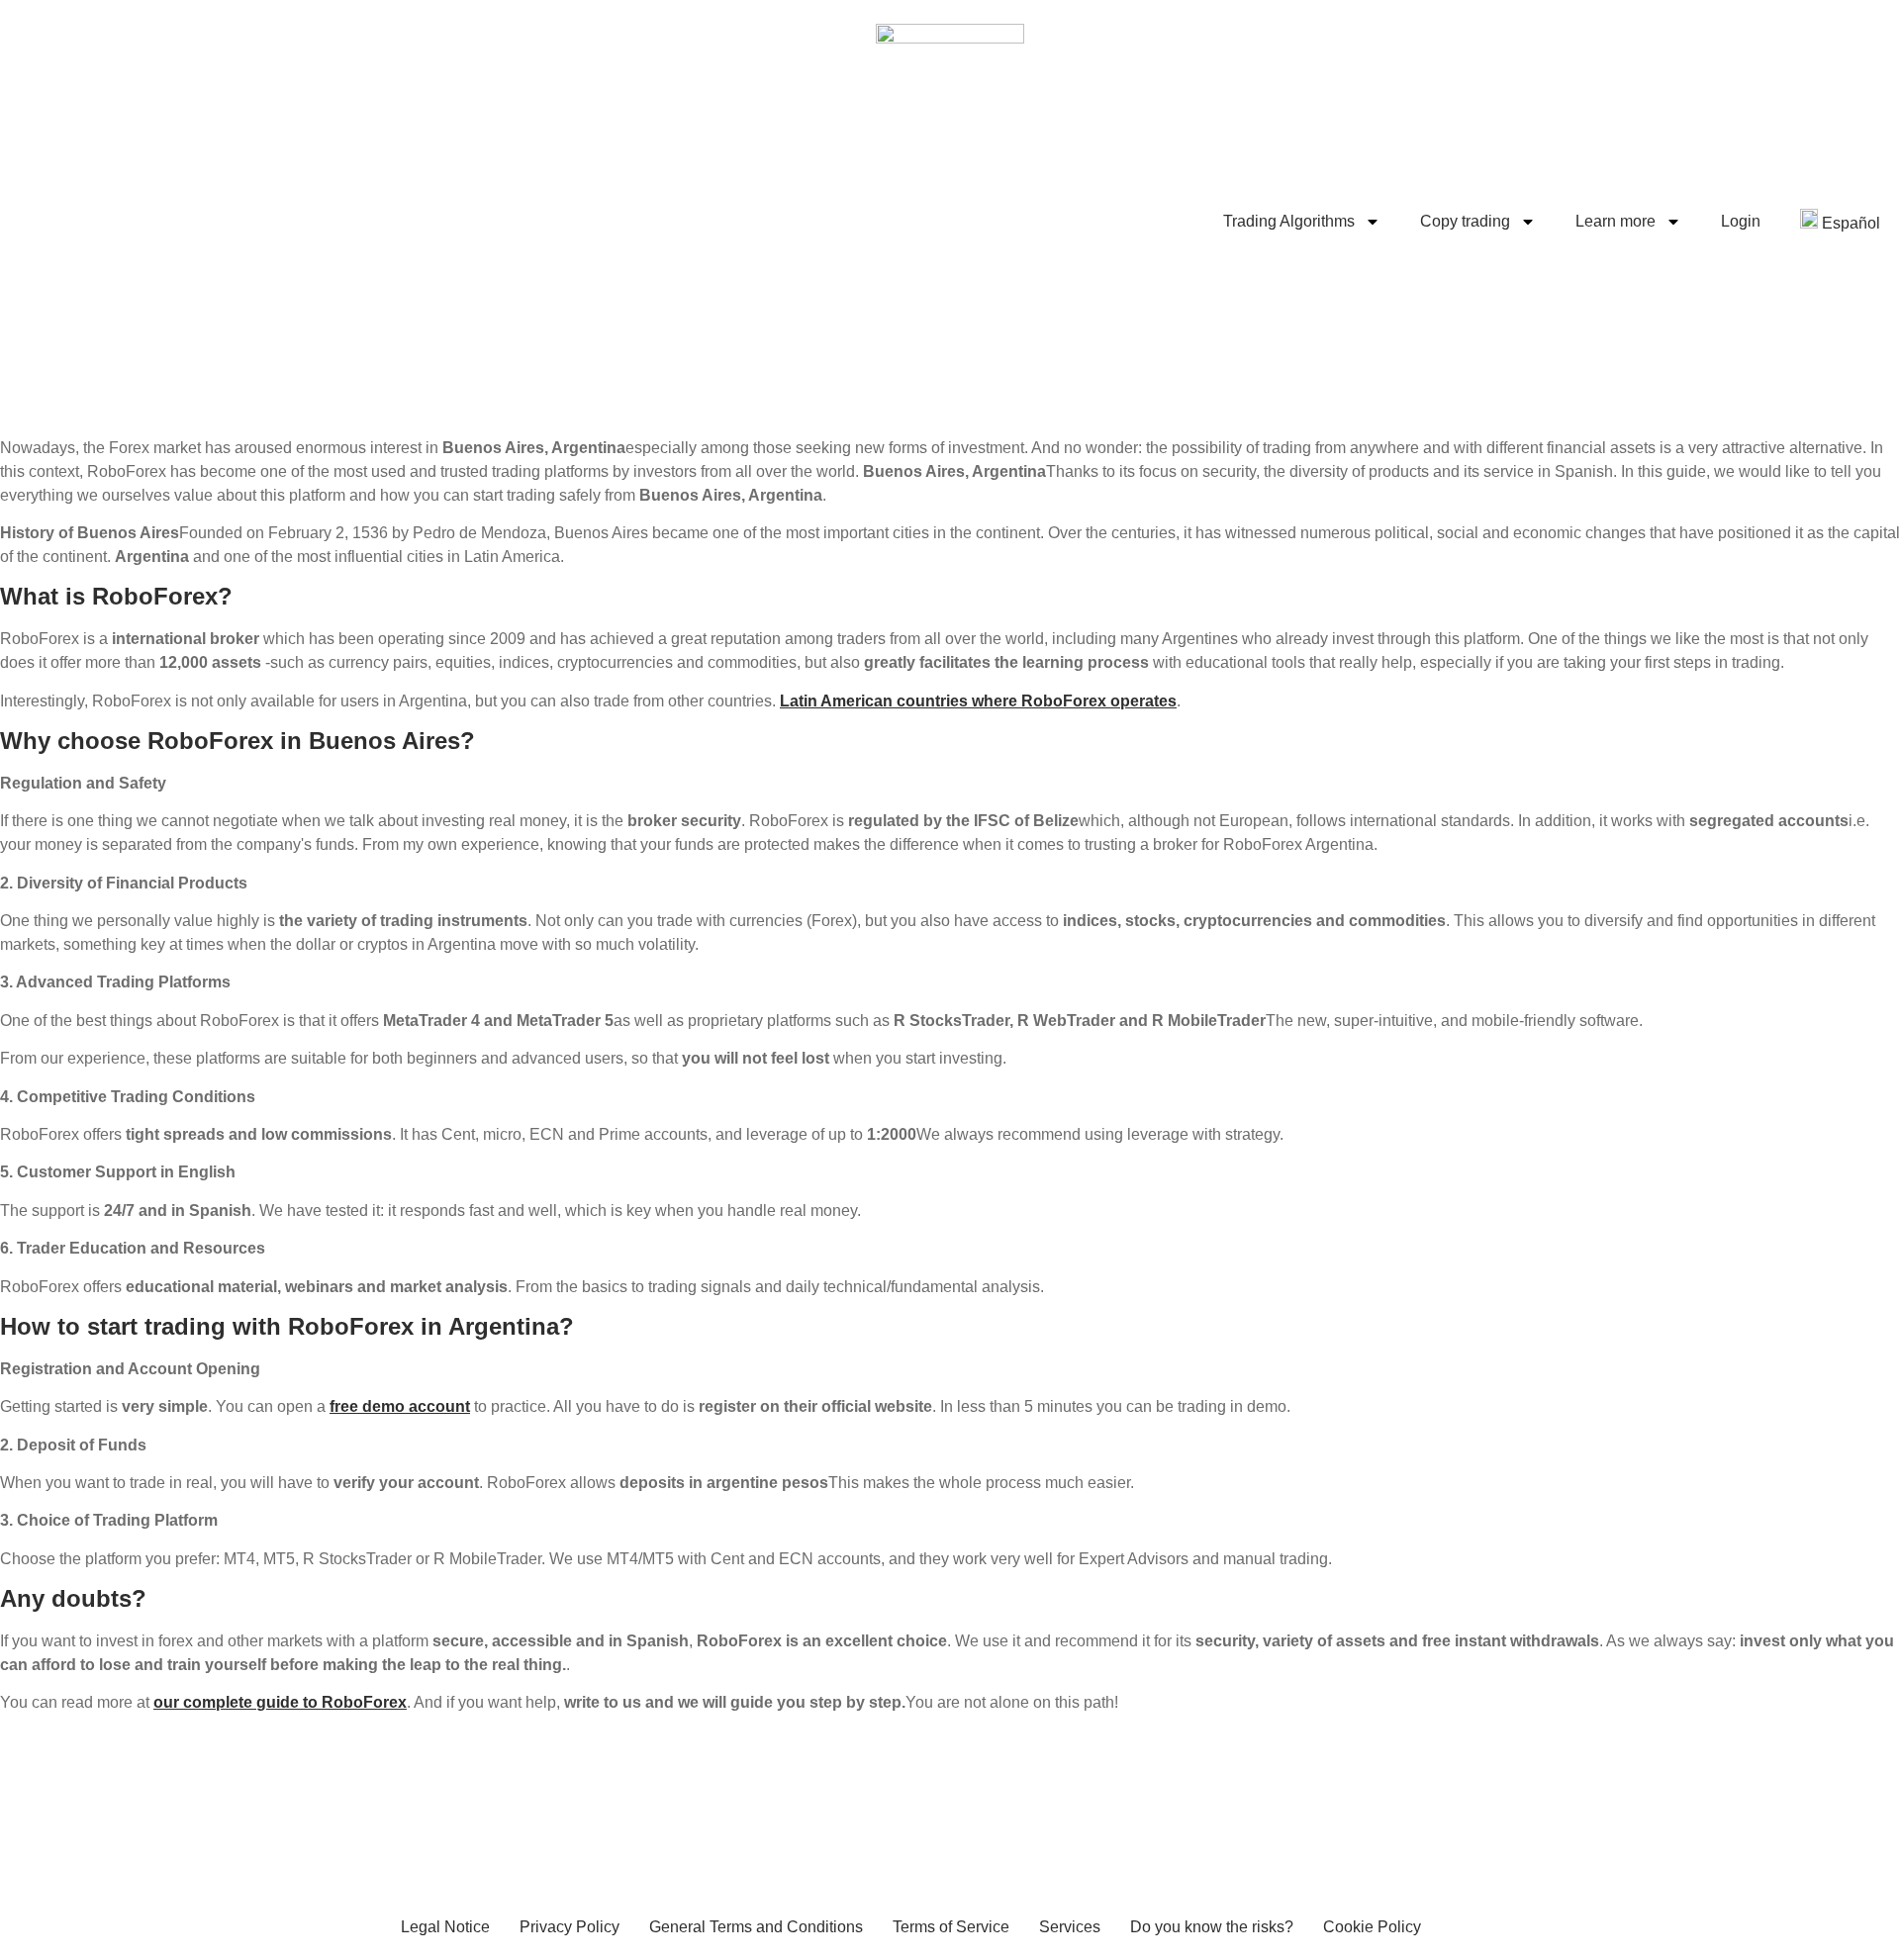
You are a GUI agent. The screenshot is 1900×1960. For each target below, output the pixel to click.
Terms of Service (951, 1927)
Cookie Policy (1372, 1927)
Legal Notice (445, 1927)
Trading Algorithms (1289, 221)
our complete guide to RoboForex (280, 1702)
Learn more (1615, 221)
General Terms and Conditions (756, 1927)
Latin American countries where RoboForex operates (978, 701)
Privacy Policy (570, 1927)
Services (1070, 1927)
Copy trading (1465, 221)
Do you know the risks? (1212, 1927)
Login (1741, 221)
